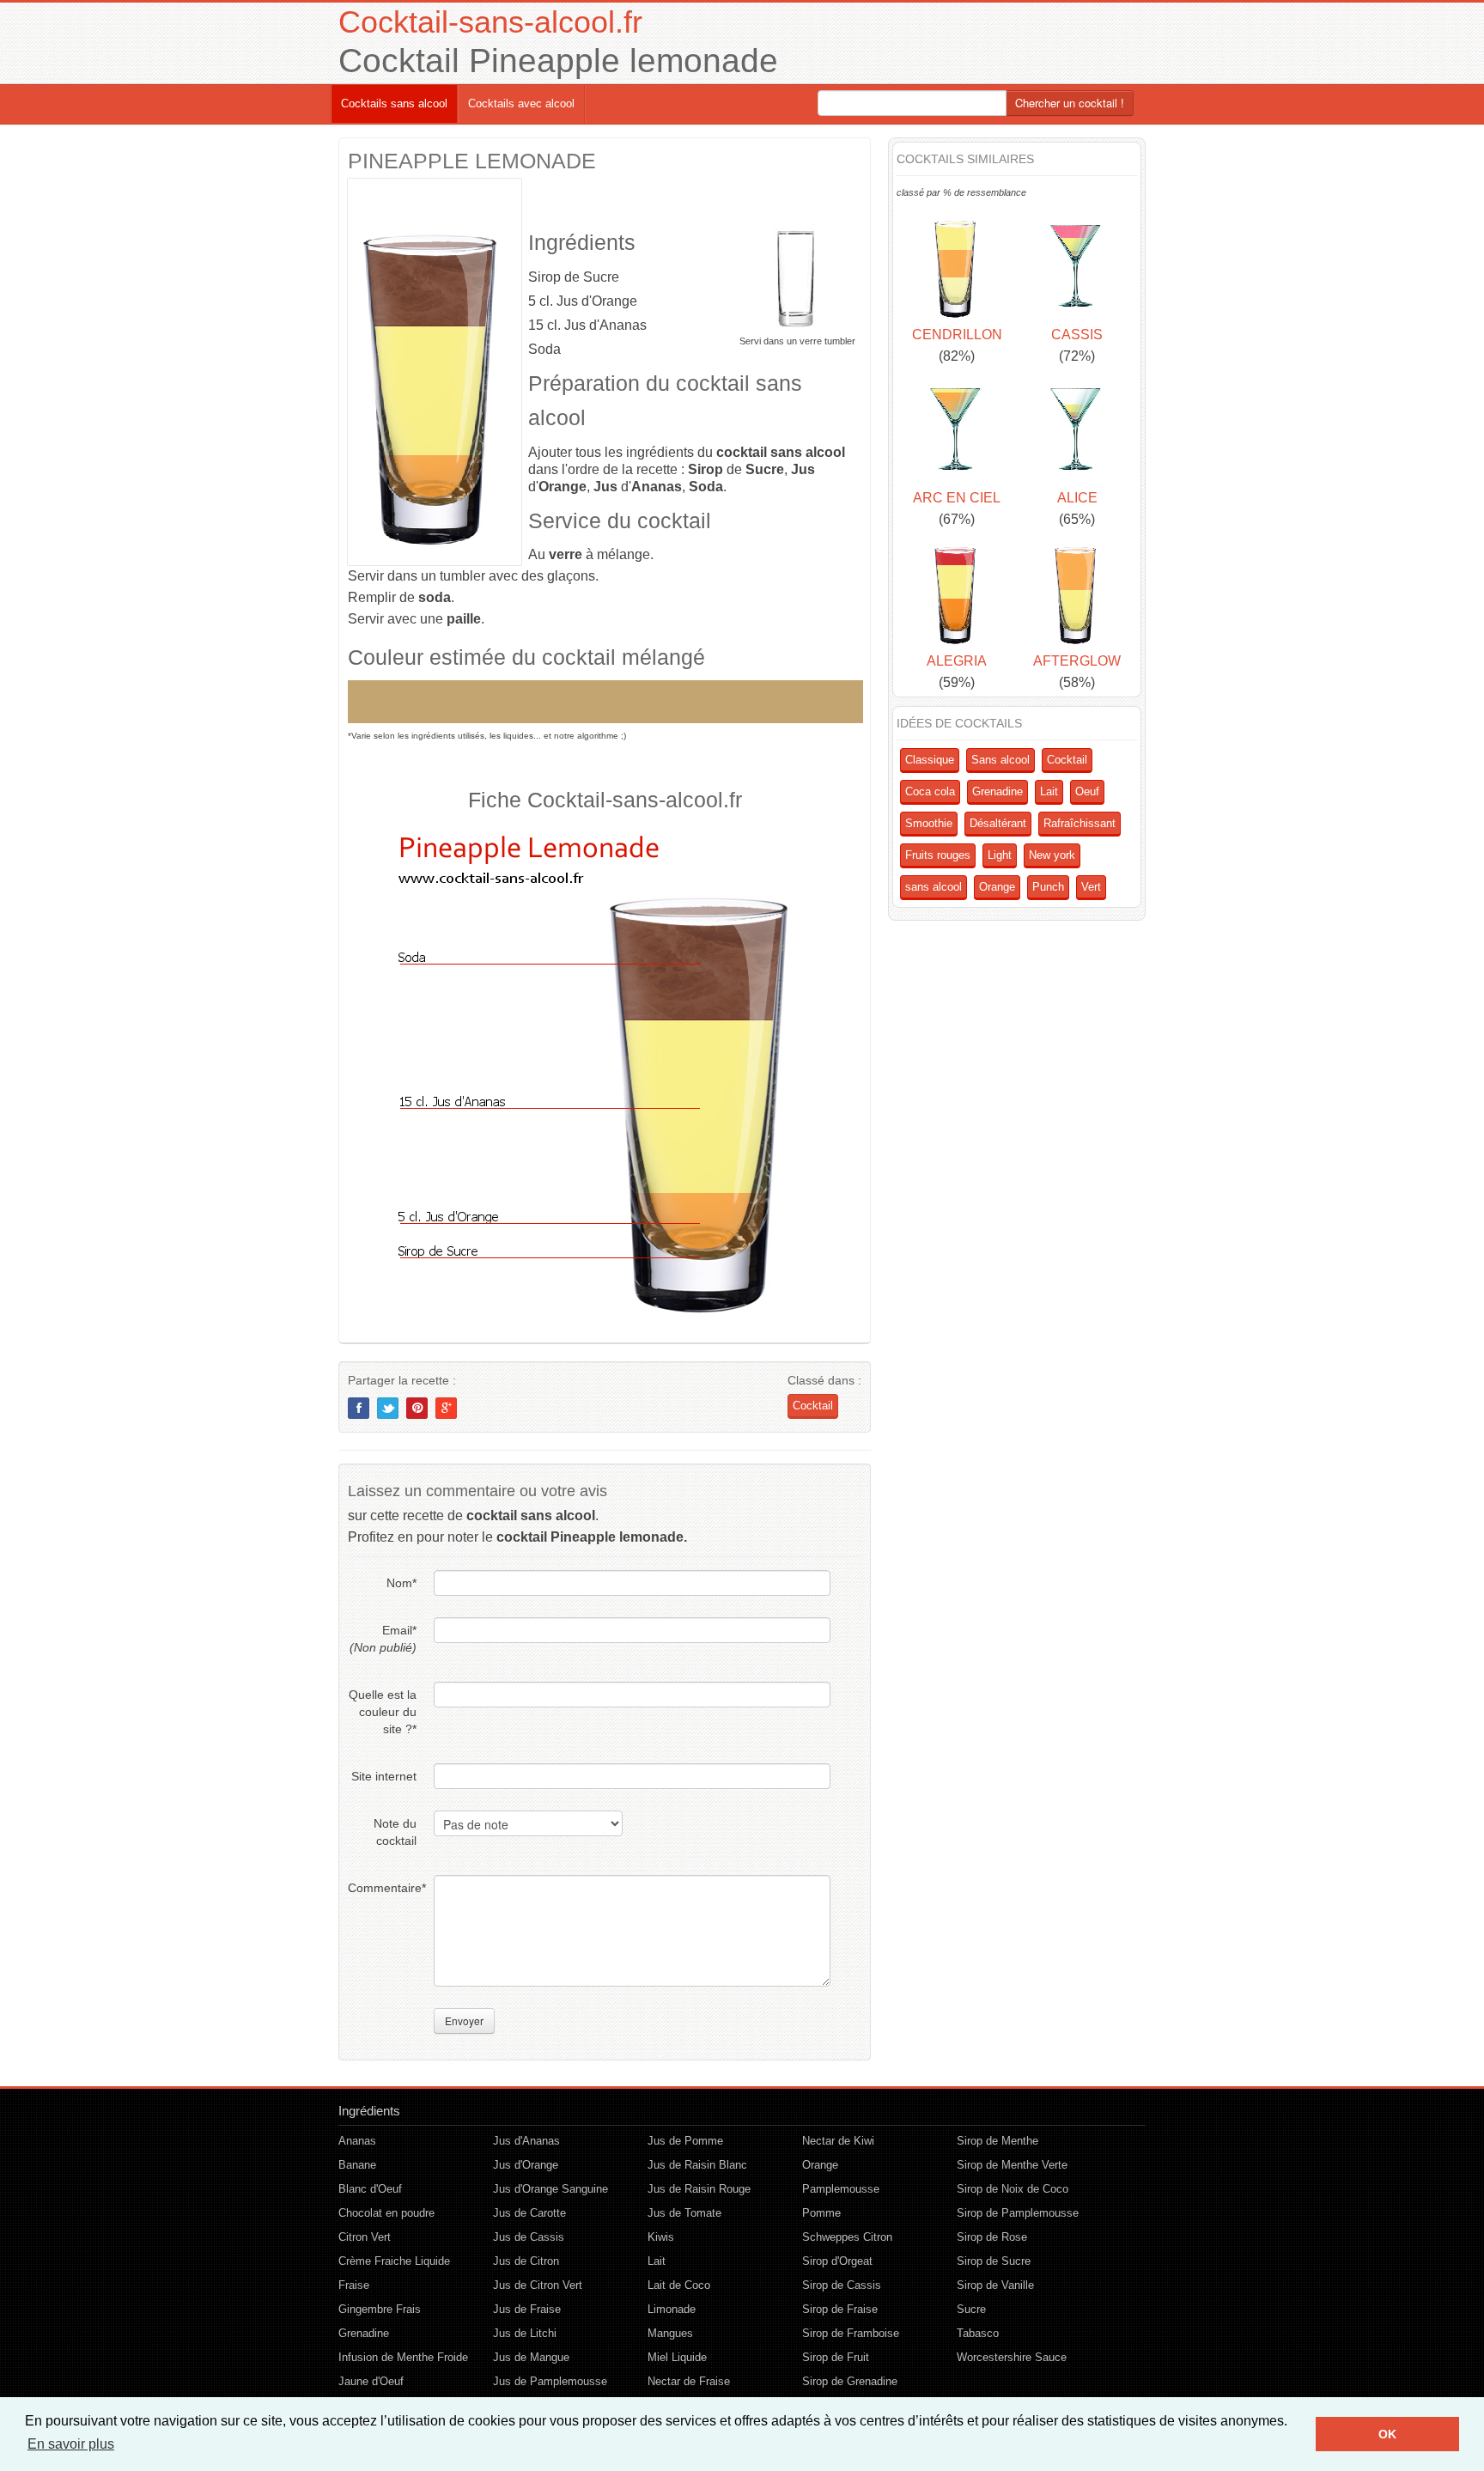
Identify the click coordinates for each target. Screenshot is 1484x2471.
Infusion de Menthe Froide (403, 2357)
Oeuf (1087, 791)
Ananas (357, 2141)
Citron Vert (365, 2237)
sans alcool (934, 887)
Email (383, 1639)
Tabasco (978, 2333)
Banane (357, 2165)
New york (1052, 855)
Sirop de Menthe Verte (1012, 2165)
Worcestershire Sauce (1012, 2357)
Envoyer (464, 2021)
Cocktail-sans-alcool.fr (490, 22)
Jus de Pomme (685, 2141)
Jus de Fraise (527, 2309)
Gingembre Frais (380, 2309)
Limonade (672, 2309)
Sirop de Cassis (842, 2285)
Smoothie (929, 823)
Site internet (384, 1776)
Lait (1049, 791)
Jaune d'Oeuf (371, 2381)
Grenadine (997, 791)
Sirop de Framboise (851, 2333)
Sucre (971, 2309)
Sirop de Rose (992, 2237)
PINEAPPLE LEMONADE (472, 161)
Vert (1091, 887)
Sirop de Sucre (994, 2261)
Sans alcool (1000, 760)
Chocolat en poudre (386, 2213)
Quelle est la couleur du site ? (383, 1712)
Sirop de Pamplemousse (1018, 2213)
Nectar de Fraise (689, 2381)
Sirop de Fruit (836, 2357)
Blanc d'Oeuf (370, 2189)
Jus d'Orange (526, 2165)
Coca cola (930, 791)
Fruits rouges (938, 855)
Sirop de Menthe (997, 2141)
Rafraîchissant (1080, 823)
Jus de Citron (526, 2261)
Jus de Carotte (529, 2213)
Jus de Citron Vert (538, 2285)
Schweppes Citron (847, 2237)
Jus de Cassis (529, 2237)
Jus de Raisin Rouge (699, 2189)
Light (1000, 855)
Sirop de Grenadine (850, 2381)
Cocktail (813, 1406)
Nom (401, 1583)
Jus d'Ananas (526, 2141)
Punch (1048, 887)
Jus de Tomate (684, 2213)
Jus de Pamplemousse (550, 2381)
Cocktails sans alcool (394, 103)
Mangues (670, 2333)
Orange (997, 887)
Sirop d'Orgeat (837, 2261)
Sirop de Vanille (995, 2285)
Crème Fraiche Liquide (394, 2261)
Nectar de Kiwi (838, 2141)
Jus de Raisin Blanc (697, 2165)
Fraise (354, 2285)
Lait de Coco (679, 2285)
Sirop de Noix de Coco (1013, 2189)
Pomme (821, 2213)
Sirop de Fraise (840, 2309)
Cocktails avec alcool (521, 103)
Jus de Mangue (531, 2357)
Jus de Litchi (525, 2333)
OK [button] (1387, 2434)
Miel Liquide (677, 2357)
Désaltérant (998, 823)
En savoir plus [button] (71, 2444)
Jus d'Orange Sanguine (550, 2189)
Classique (930, 760)
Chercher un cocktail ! (1070, 103)
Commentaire (382, 1888)
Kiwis (661, 2237)
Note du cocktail (395, 1832)
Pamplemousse (841, 2189)
